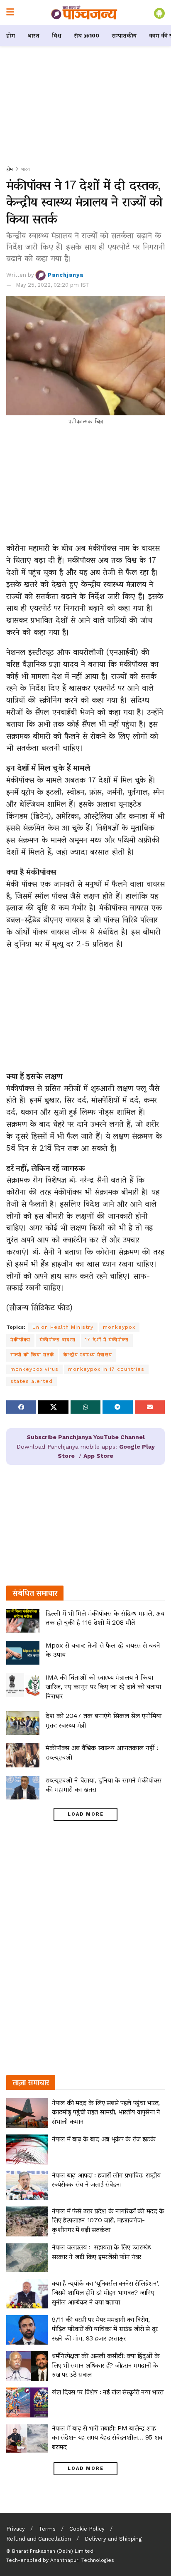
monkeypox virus (34, 1369)
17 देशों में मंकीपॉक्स (107, 1340)
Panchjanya (66, 275)
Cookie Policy (87, 2529)
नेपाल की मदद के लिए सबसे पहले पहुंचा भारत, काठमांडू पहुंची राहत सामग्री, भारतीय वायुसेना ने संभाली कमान (106, 2112)
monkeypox (119, 1327)
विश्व (57, 35)
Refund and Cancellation (39, 2539)
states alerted (32, 1381)
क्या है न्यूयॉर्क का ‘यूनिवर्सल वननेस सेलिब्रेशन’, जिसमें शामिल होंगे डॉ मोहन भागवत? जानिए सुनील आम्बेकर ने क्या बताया (105, 2293)
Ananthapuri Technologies (82, 2560)
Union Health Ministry (63, 1327)
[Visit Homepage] (84, 12)
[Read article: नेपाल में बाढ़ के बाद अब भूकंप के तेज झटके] (27, 2149)
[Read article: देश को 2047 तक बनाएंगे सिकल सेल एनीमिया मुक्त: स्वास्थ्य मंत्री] (23, 1723)
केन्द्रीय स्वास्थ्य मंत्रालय (88, 1355)
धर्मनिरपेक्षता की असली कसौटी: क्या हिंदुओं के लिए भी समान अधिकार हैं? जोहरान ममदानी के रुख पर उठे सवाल (106, 2365)
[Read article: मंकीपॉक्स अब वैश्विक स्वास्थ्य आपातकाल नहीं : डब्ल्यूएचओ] (23, 1755)
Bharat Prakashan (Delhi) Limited (53, 2551)
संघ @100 (87, 35)
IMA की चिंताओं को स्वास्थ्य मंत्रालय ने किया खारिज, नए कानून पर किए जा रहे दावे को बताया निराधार (103, 1687)
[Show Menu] (10, 12)
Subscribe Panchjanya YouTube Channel (86, 1437)
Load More (86, 1814)
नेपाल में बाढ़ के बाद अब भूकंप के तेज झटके (104, 2139)
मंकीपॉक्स (20, 1340)
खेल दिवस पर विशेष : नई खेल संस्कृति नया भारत (107, 2392)
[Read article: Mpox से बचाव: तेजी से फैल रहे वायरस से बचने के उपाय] (23, 1653)
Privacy (16, 2529)
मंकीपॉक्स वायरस (58, 1340)
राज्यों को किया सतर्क (32, 1355)
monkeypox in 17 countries (106, 1369)
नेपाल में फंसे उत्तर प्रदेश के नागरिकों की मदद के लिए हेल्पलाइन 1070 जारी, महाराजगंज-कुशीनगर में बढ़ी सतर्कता (108, 2220)
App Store (98, 1456)
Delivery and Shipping (113, 2539)
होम (11, 35)
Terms (47, 2529)
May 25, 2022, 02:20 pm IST (53, 285)
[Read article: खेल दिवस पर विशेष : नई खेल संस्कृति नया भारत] (27, 2402)
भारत (33, 35)
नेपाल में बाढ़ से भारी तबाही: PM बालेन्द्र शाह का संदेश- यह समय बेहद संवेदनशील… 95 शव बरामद (107, 2437)
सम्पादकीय (124, 35)
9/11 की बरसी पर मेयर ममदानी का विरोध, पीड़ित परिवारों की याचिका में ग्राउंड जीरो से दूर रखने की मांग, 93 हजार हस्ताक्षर (105, 2329)
